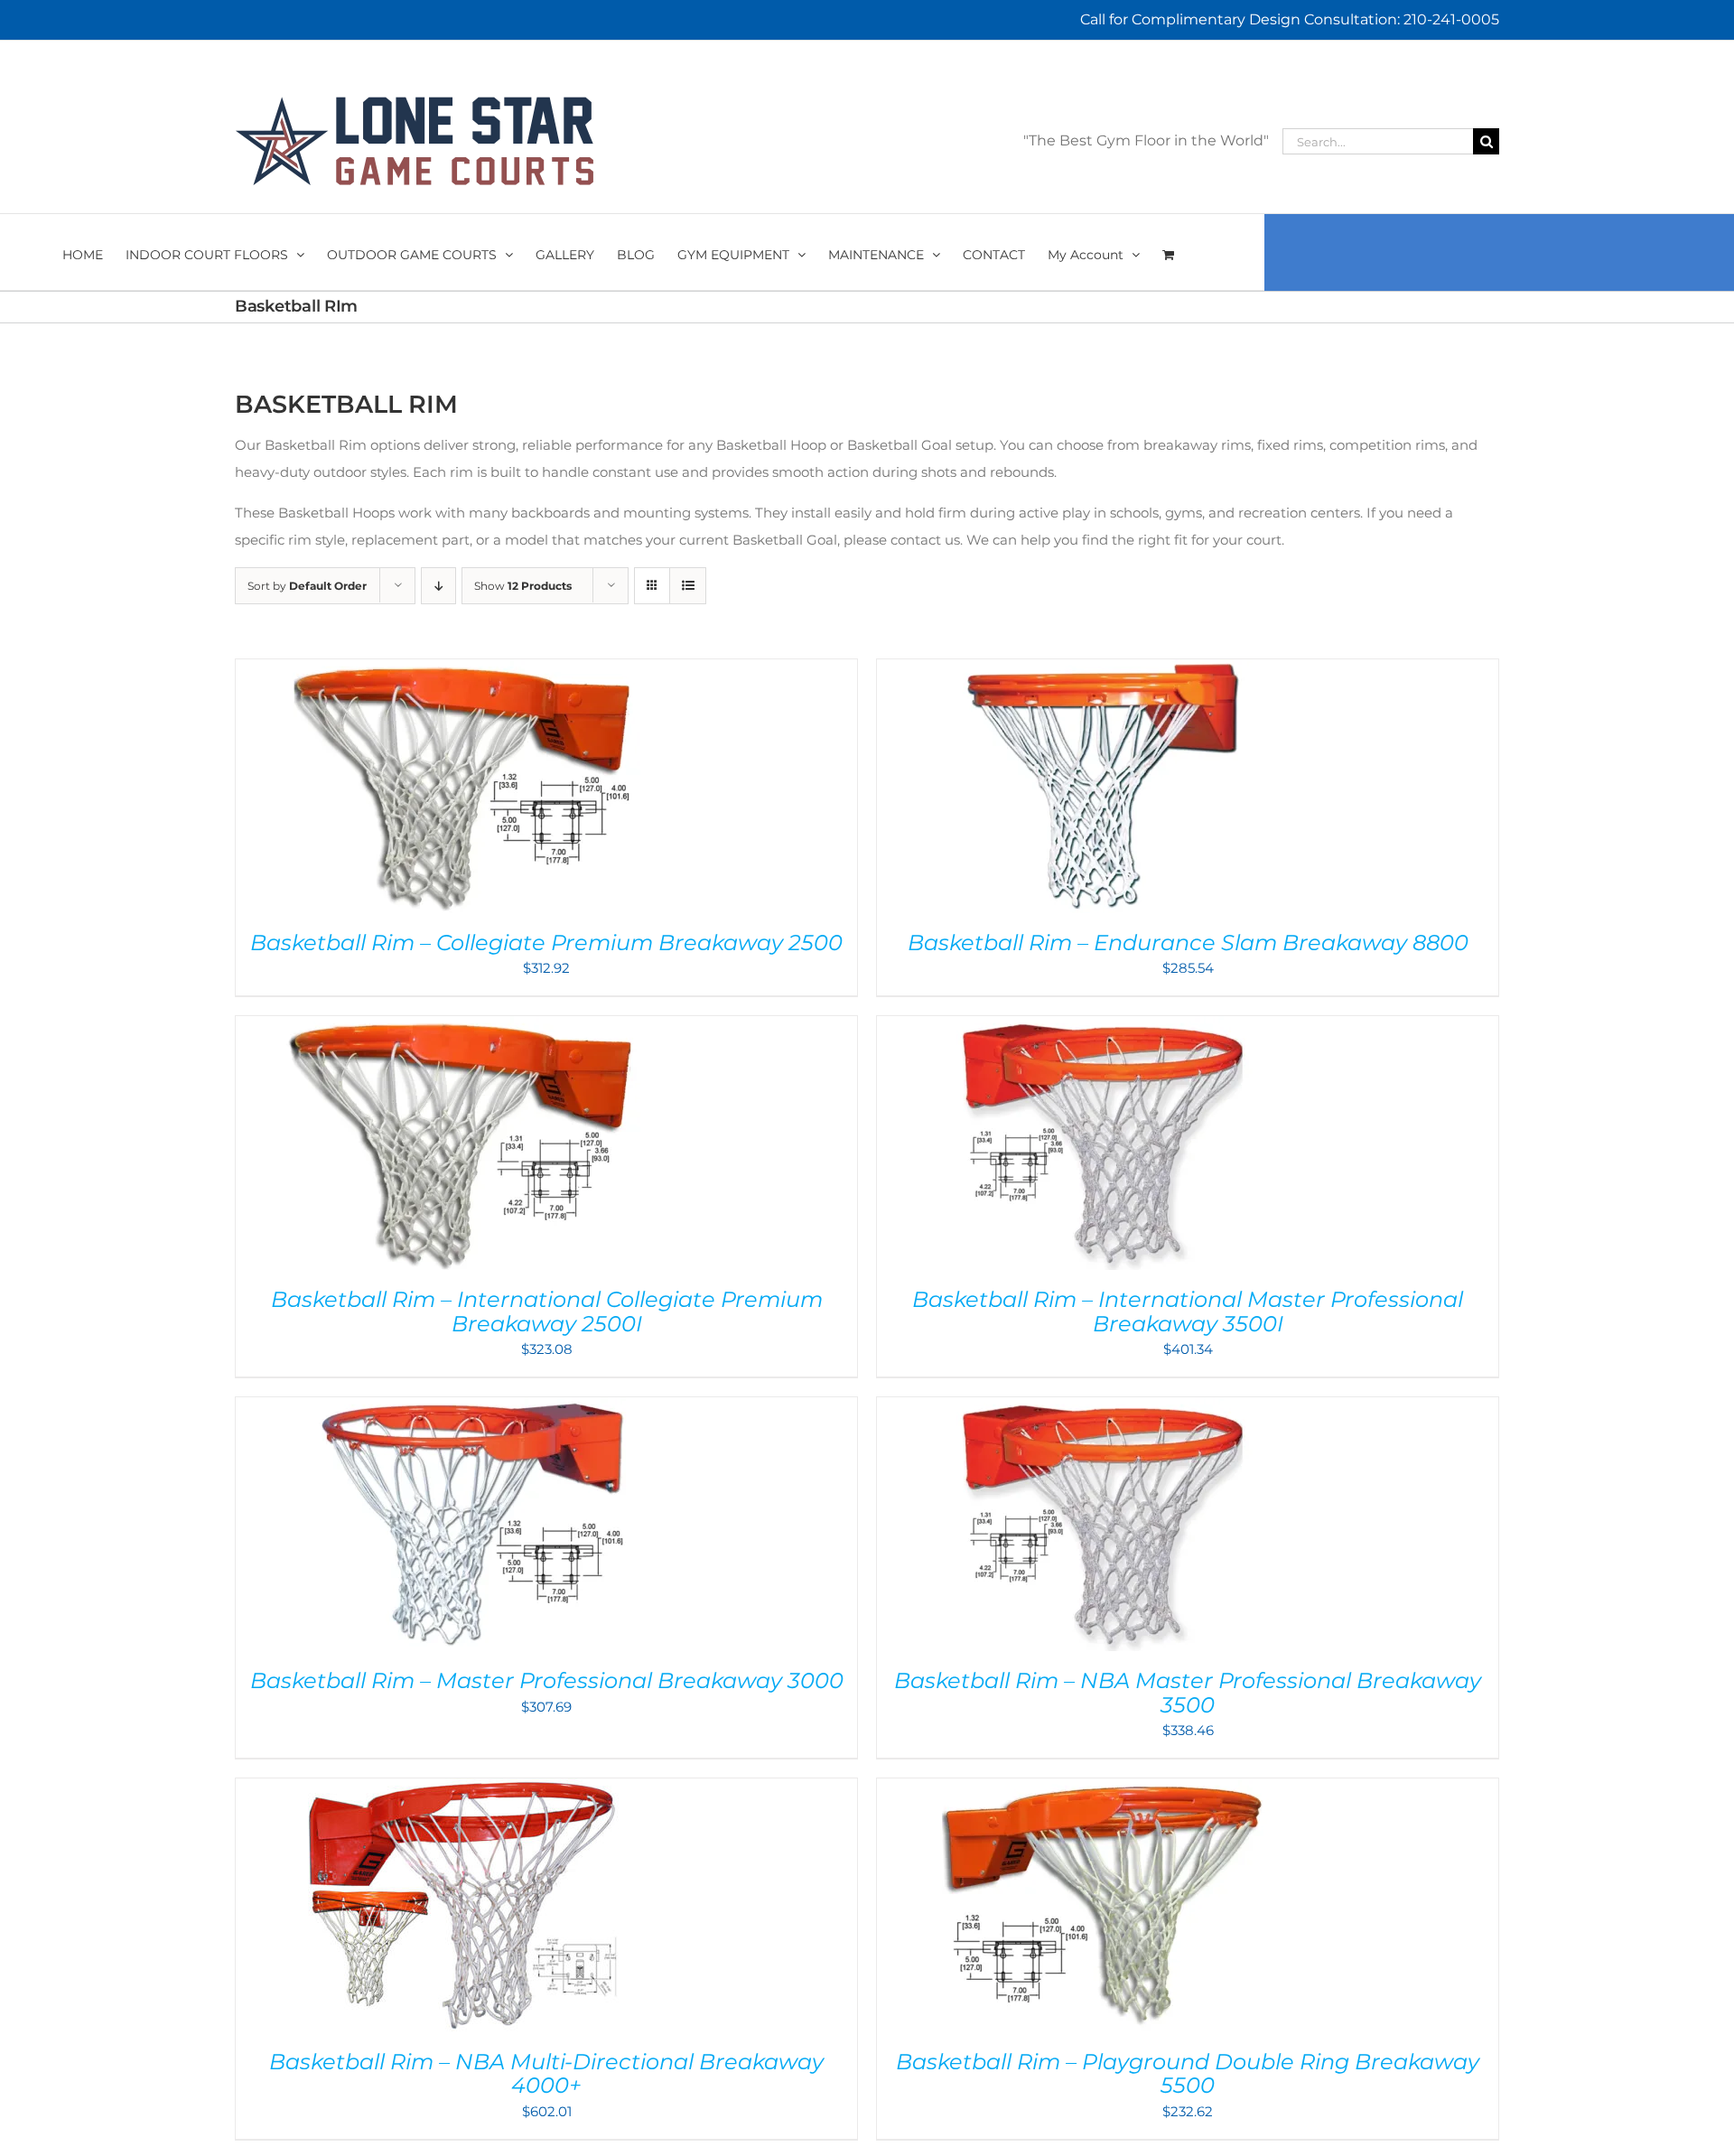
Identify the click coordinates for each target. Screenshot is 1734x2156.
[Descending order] (438, 586)
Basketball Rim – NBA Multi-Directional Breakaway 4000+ (546, 2073)
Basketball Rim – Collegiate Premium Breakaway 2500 (546, 943)
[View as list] (688, 586)
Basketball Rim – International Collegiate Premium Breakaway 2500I (547, 1311)
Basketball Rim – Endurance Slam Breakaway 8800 (1188, 943)
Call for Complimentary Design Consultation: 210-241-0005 (1290, 19)
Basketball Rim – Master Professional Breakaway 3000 (547, 1680)
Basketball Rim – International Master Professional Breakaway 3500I (1188, 1311)
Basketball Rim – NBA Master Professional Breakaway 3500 (1188, 1692)
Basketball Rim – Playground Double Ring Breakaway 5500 (1188, 2073)
